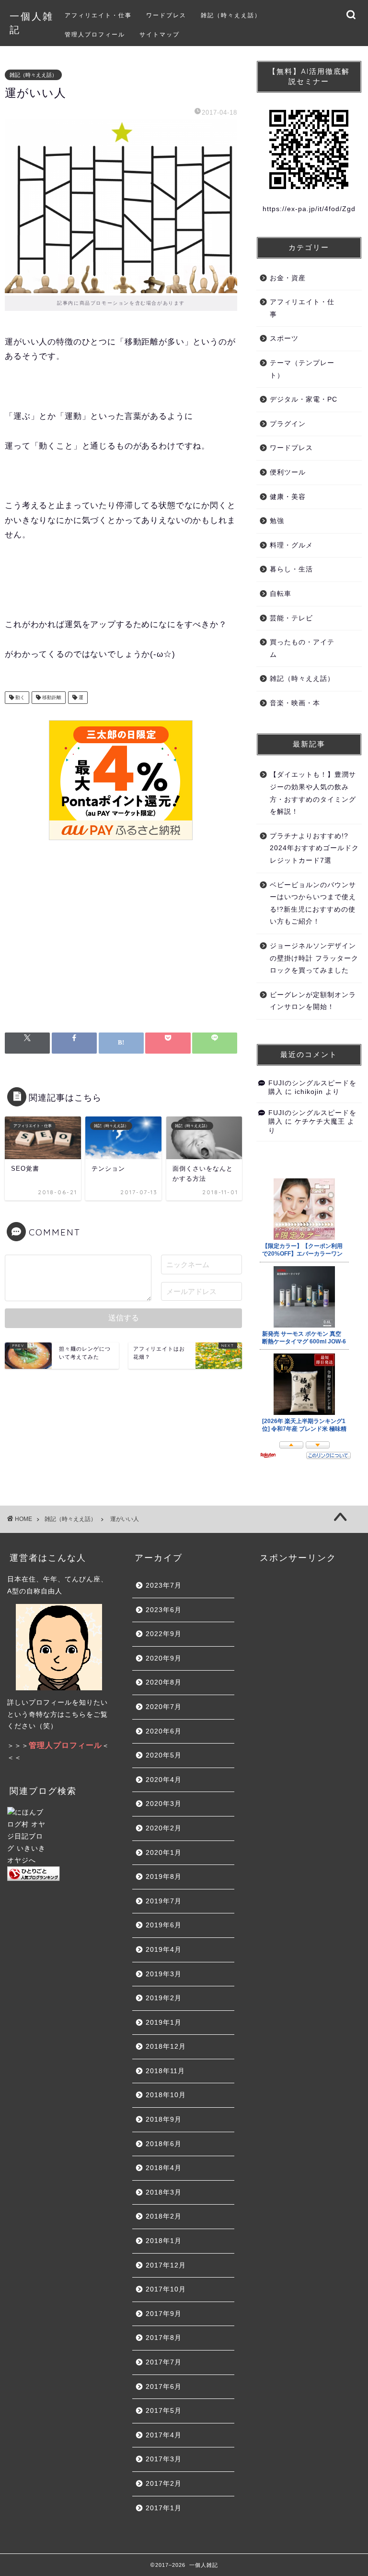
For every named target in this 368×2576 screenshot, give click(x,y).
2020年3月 (164, 1804)
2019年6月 (164, 1925)
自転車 (281, 594)
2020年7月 (164, 1707)
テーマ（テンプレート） (302, 369)
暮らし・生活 (291, 569)
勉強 (277, 521)
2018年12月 (166, 2047)
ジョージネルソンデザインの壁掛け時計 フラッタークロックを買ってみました (314, 958)
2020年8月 (164, 1682)
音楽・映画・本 (295, 703)
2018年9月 (164, 2119)
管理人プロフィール (95, 34)
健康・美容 (288, 497)
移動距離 (51, 697)
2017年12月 (166, 2265)
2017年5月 (164, 2411)
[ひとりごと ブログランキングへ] (59, 1874)
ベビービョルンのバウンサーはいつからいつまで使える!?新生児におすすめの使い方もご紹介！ (313, 903)
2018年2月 (164, 2216)
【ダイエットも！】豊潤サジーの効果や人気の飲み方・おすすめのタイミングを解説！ (313, 793)
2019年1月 (164, 2023)
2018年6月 (164, 2144)
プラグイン (288, 424)
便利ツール (288, 472)
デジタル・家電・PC (304, 399)
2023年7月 (164, 1585)
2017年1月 (164, 2508)
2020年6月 (164, 1731)
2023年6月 (164, 1610)
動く (19, 697)
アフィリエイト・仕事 (98, 15)
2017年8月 (164, 2338)
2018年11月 (165, 2071)
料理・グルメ (291, 545)
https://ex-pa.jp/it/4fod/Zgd (309, 209)
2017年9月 (164, 2314)
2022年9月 (164, 1634)
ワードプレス (166, 15)
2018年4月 (164, 2168)
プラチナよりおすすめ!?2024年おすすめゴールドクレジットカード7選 (314, 848)
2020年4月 (164, 1780)
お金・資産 (288, 278)
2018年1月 (164, 2241)
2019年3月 (164, 1974)
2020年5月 (164, 1755)
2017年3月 (164, 2459)
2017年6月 (164, 2387)
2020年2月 (164, 1828)
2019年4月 (164, 1950)
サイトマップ (160, 34)
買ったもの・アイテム (302, 648)
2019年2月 (164, 1998)
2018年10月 (166, 2095)
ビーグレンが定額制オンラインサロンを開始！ (313, 1001)
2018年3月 (164, 2192)
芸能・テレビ (291, 618)
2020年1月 (164, 1853)
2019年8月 (164, 1877)
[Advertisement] (121, 941)
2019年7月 (164, 1901)
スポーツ (284, 338)
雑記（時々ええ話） (231, 15)
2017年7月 (164, 2362)
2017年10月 (166, 2289)
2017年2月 (164, 2484)
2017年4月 (164, 2435)
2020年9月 (164, 1658)
